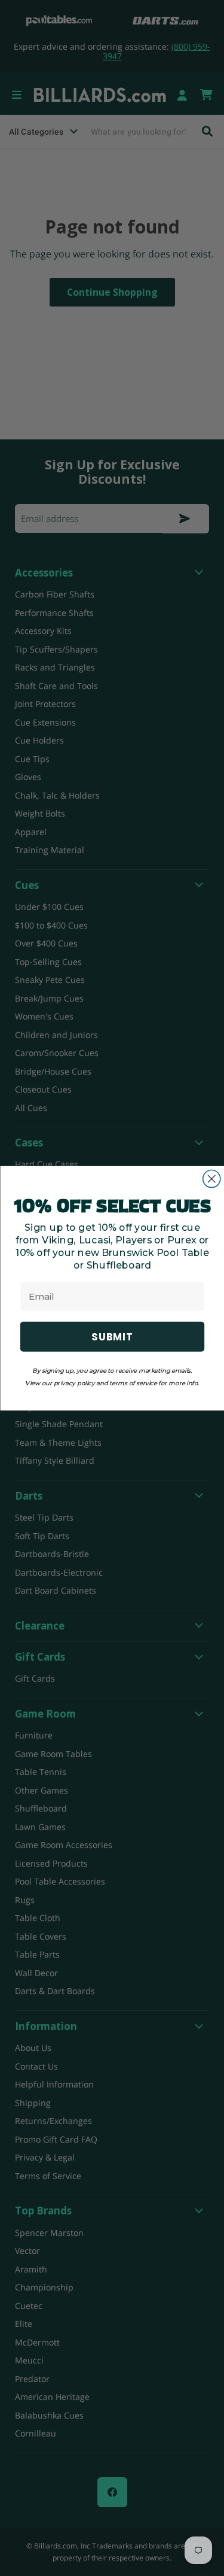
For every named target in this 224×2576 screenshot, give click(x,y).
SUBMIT (112, 1336)
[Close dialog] (211, 1178)
